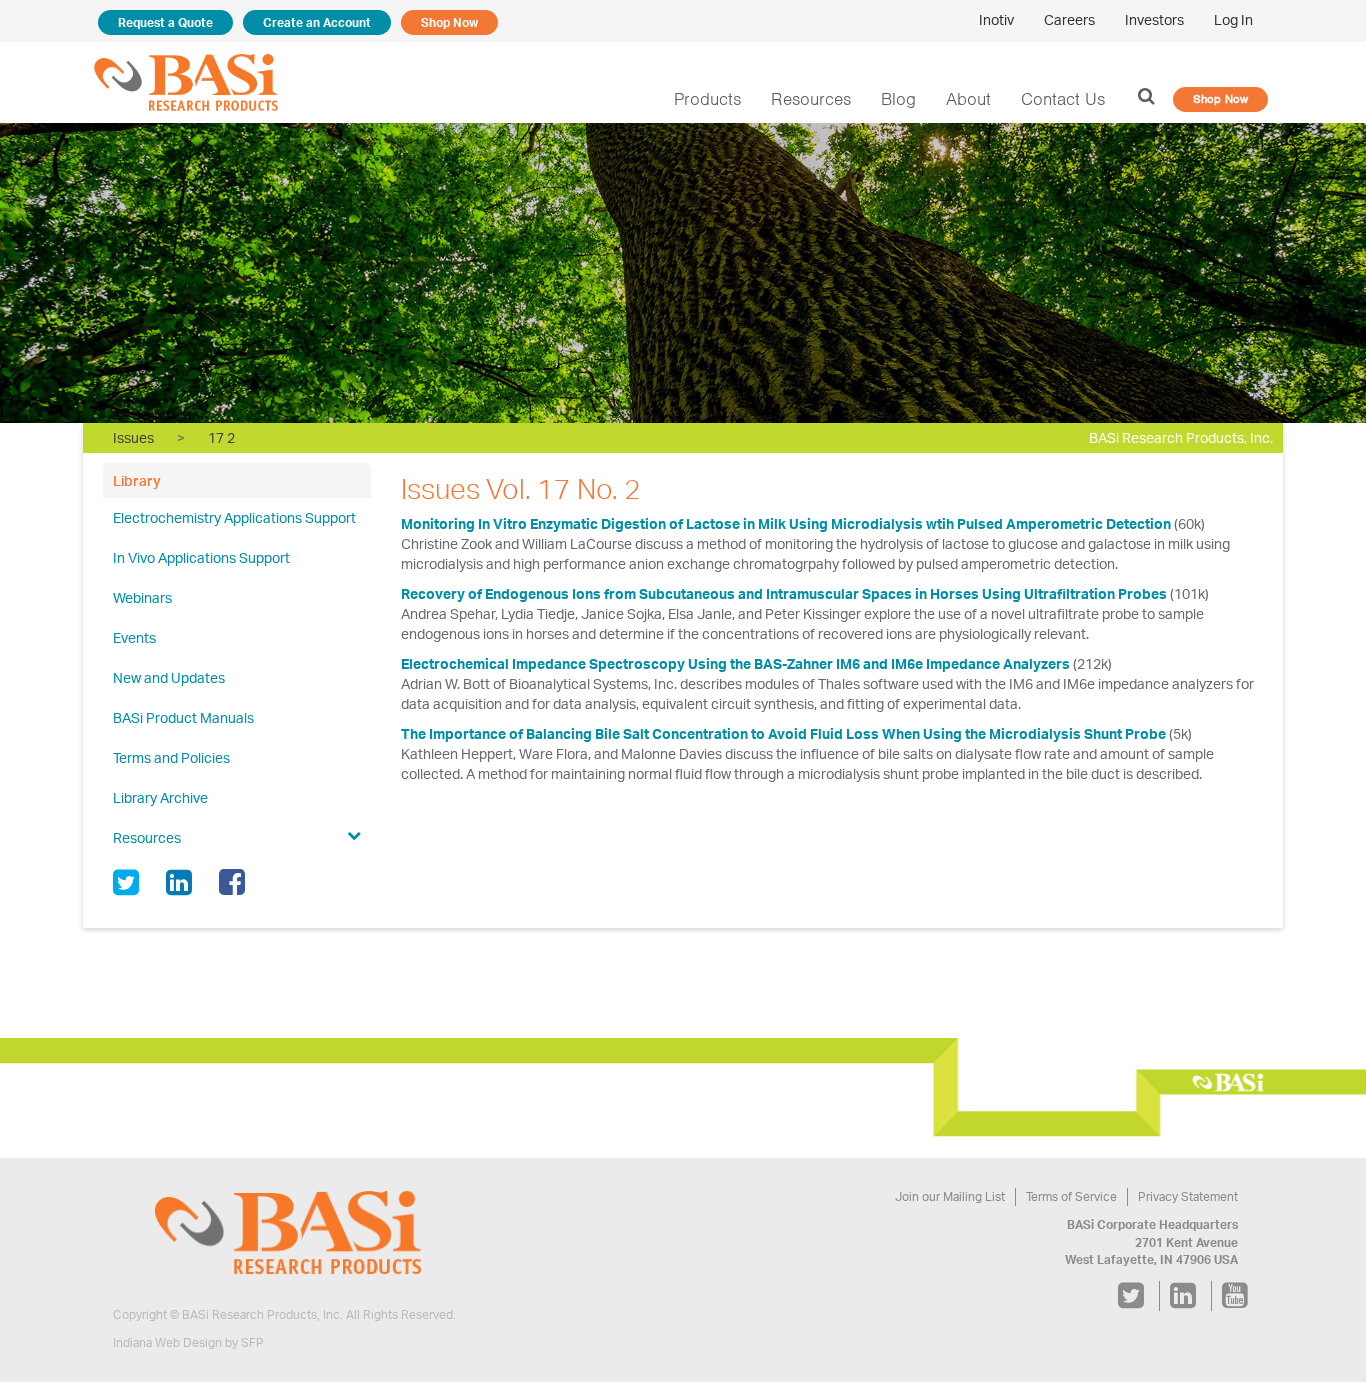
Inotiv (996, 19)
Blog (898, 99)
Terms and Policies (171, 757)
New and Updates (169, 677)
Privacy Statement (1188, 1196)
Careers (1069, 19)
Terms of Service (1071, 1196)
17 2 (221, 437)
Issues (133, 437)
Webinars (142, 597)
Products (707, 99)
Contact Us (1063, 99)
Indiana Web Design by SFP (188, 1342)
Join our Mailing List (950, 1196)
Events (134, 637)
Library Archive (160, 797)
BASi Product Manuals (183, 717)
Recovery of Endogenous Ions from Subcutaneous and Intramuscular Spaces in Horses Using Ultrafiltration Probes (785, 593)
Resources (811, 99)
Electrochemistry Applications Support (234, 517)
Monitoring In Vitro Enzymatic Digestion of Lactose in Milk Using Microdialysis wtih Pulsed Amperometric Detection (786, 523)
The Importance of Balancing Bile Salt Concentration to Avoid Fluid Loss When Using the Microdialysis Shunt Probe (783, 733)
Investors (1154, 19)
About (968, 99)
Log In (1233, 19)
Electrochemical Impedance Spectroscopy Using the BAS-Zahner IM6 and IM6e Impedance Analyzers (735, 663)
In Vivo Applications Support (201, 557)
